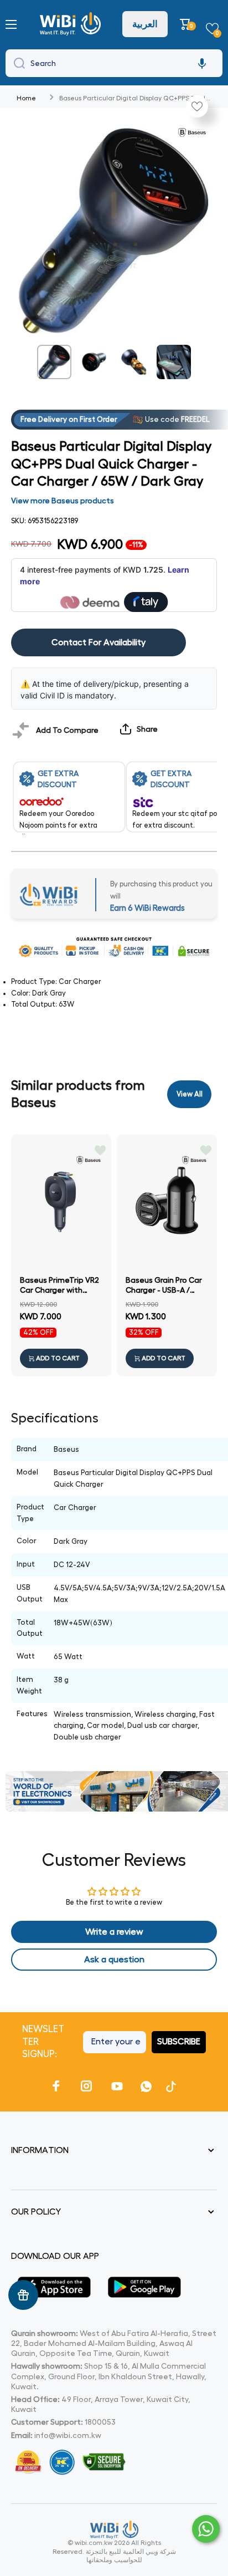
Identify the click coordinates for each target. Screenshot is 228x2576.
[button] (187, 24)
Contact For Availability (99, 642)
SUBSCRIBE (179, 2042)
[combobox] (114, 63)
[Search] (17, 63)
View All (190, 1094)
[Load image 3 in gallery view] (134, 362)
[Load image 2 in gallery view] (94, 362)
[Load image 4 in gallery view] (174, 362)
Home (26, 98)
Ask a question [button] (114, 1960)
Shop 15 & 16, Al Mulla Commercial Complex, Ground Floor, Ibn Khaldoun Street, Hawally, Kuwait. (109, 2376)
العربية (145, 24)
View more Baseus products (63, 501)
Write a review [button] (114, 1932)
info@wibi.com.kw (68, 2435)
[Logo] (72, 24)
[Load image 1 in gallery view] (54, 362)
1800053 (100, 2422)
